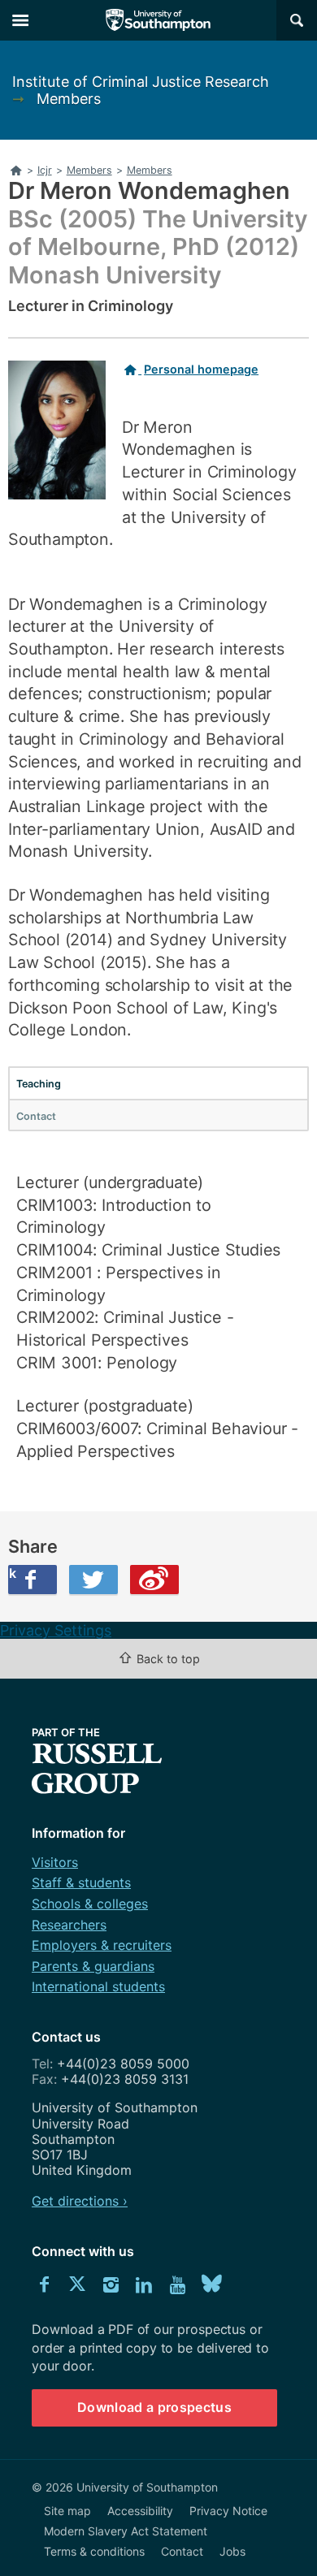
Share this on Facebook (12, 1573)
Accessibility (140, 2511)
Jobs (232, 2551)
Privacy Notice (228, 2511)
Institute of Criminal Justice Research (141, 82)
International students (98, 1986)
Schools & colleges (90, 1904)
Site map (67, 2511)
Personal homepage (201, 369)
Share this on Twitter (93, 1580)
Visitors (55, 1862)
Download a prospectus (154, 2407)
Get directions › (80, 2201)
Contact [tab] (36, 1116)
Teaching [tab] (39, 1084)
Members (69, 99)
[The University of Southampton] (158, 20)
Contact (182, 2551)
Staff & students (81, 1882)
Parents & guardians (93, 1966)
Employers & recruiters (102, 1945)
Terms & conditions (94, 2551)
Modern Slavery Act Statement (126, 2531)
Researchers (69, 1925)
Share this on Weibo (154, 1580)
